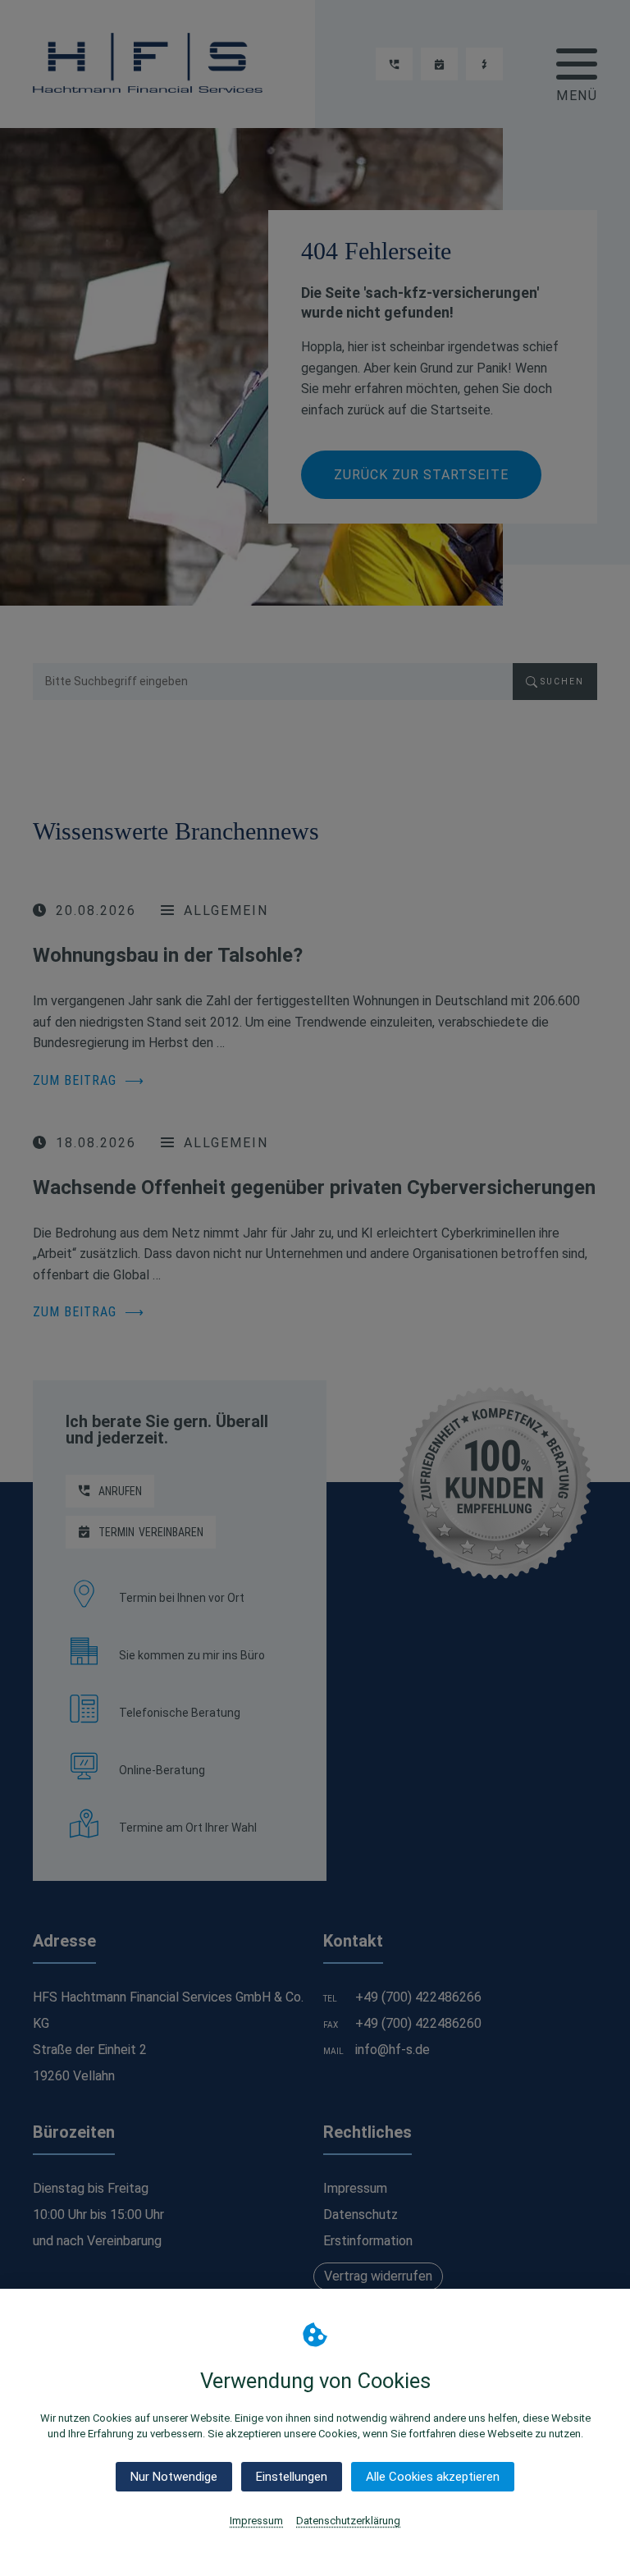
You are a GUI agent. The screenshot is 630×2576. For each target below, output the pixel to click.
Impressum (256, 2521)
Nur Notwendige (174, 2477)
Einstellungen (292, 2477)
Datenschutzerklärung (348, 2521)
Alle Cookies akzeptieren (433, 2477)
